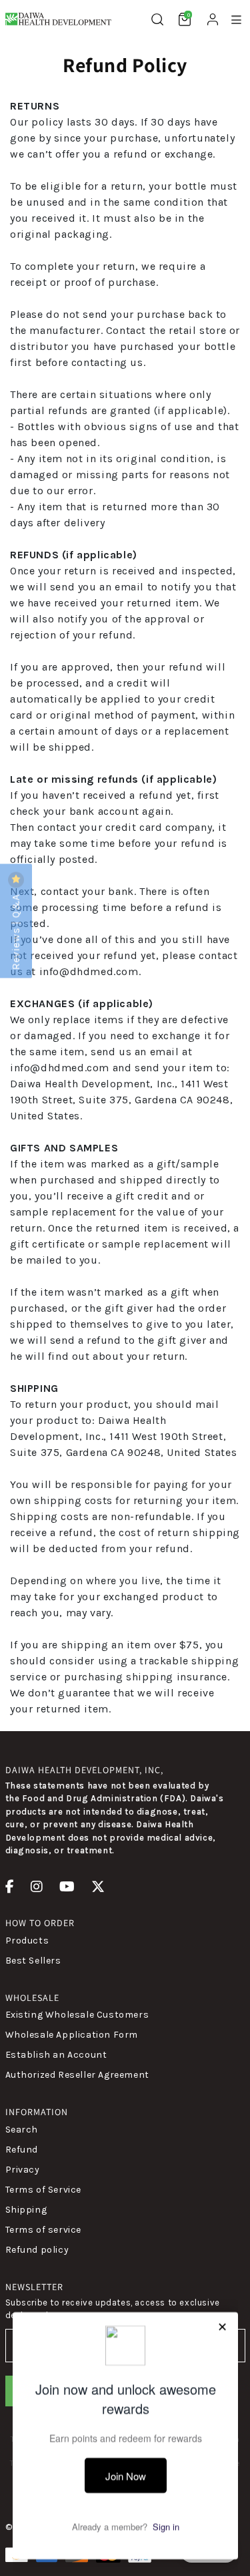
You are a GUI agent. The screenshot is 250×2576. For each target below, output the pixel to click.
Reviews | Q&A (16, 930)
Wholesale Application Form (72, 2035)
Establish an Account (56, 2055)
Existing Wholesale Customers (77, 2015)
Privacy (23, 2170)
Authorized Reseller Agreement (77, 2075)
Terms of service (44, 2230)
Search (22, 2130)
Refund (22, 2150)
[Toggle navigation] (236, 20)
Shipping (26, 2210)
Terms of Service (44, 2190)
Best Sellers (33, 1961)
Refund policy (37, 2250)
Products (27, 1941)
